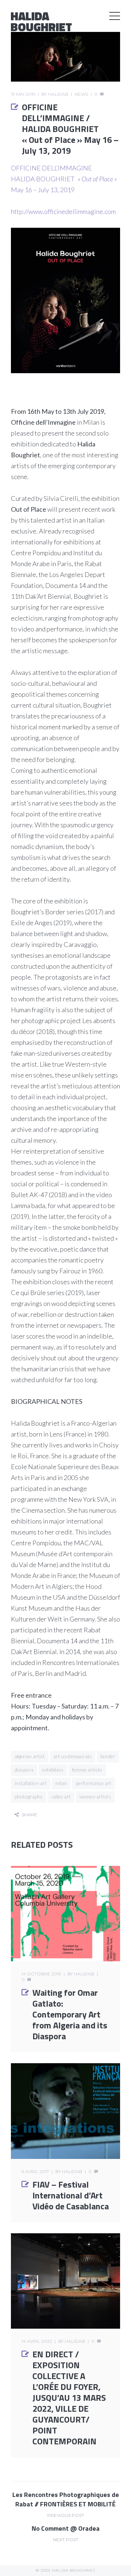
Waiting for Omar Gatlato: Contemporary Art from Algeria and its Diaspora (70, 2014)
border (108, 1756)
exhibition (53, 1770)
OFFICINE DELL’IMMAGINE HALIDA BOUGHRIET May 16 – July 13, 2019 (64, 179)
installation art (31, 1783)
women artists (95, 1796)
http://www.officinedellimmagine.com (63, 211)
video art (61, 1796)
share (29, 1815)
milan (61, 1783)
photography (29, 1796)
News (81, 94)
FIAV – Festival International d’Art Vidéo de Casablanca (71, 2195)
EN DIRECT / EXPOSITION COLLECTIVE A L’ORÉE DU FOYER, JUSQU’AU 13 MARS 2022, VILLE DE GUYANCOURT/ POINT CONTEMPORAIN (69, 2398)
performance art (94, 1783)
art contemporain (73, 1756)
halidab (58, 94)
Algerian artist (30, 1756)
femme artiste (87, 1770)
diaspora (24, 1770)
